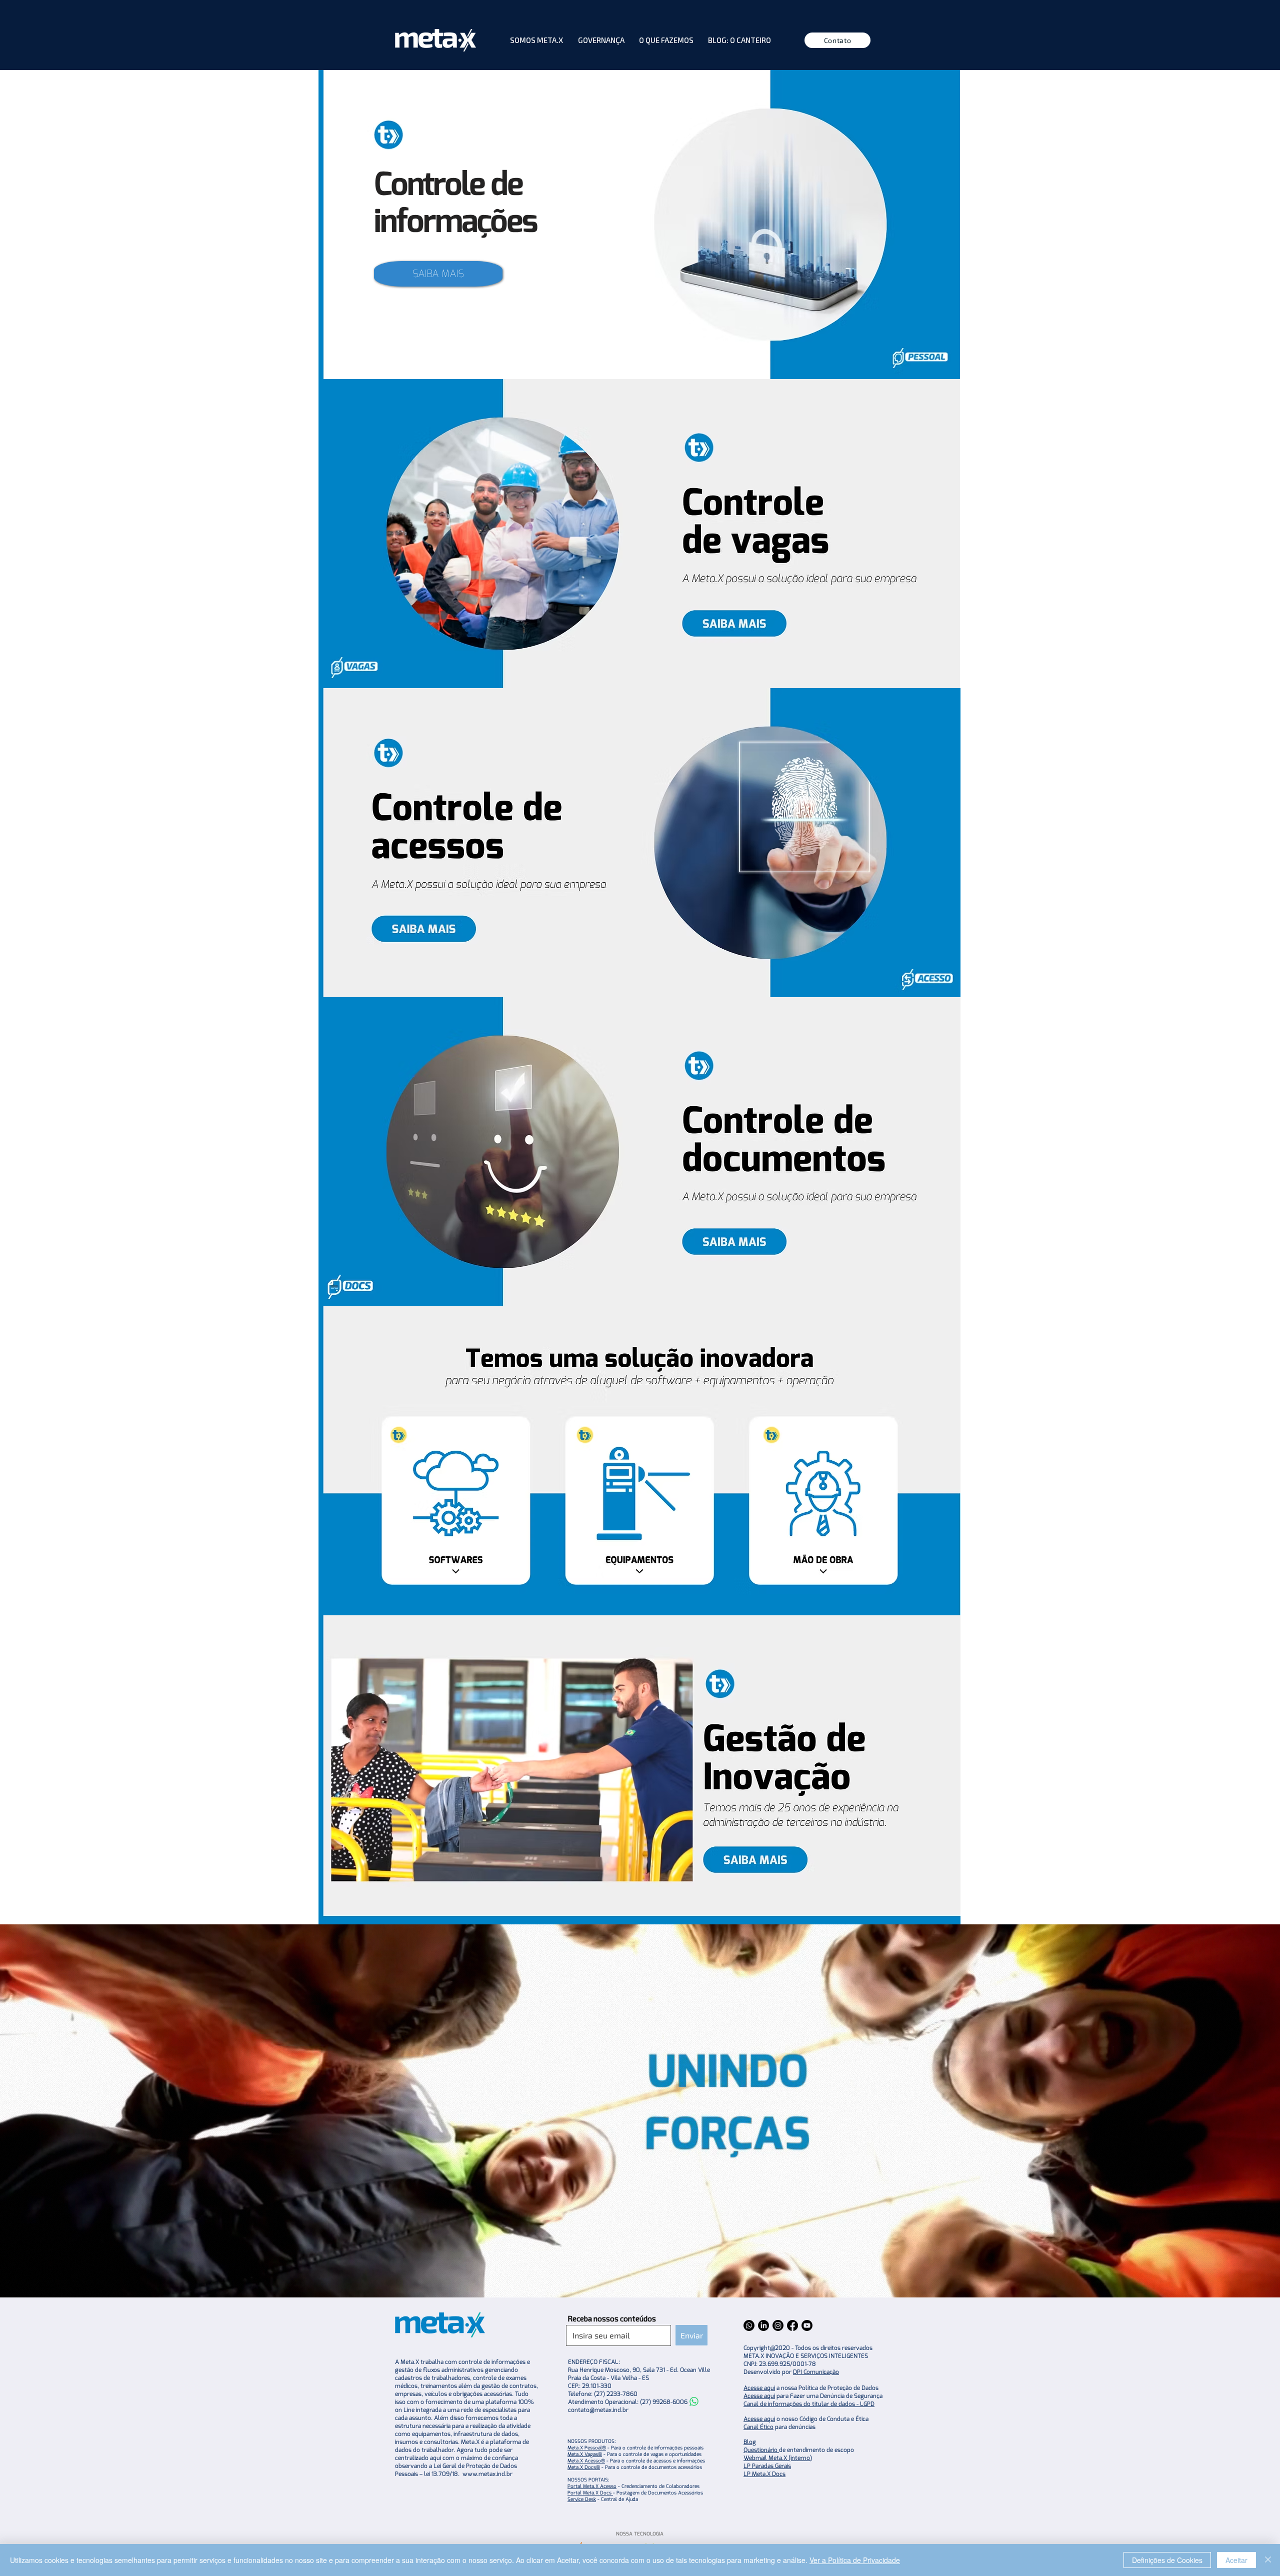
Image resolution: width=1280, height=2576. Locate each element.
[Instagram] (778, 2325)
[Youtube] (807, 2325)
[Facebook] (792, 2325)
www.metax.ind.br (487, 2474)
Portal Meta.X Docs (590, 2493)
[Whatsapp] (694, 2401)
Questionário (761, 2450)
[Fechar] (1268, 2560)
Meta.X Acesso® (586, 2461)
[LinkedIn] (763, 2325)
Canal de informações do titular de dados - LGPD (809, 2404)
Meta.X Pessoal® (587, 2448)
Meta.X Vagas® (585, 2454)
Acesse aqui (759, 2388)
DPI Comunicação (816, 2372)
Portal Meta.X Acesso (592, 2486)
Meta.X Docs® (584, 2467)
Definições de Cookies (1167, 2560)
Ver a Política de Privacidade (855, 2560)
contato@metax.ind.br (598, 2410)
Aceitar (1236, 2560)
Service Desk (582, 2499)
